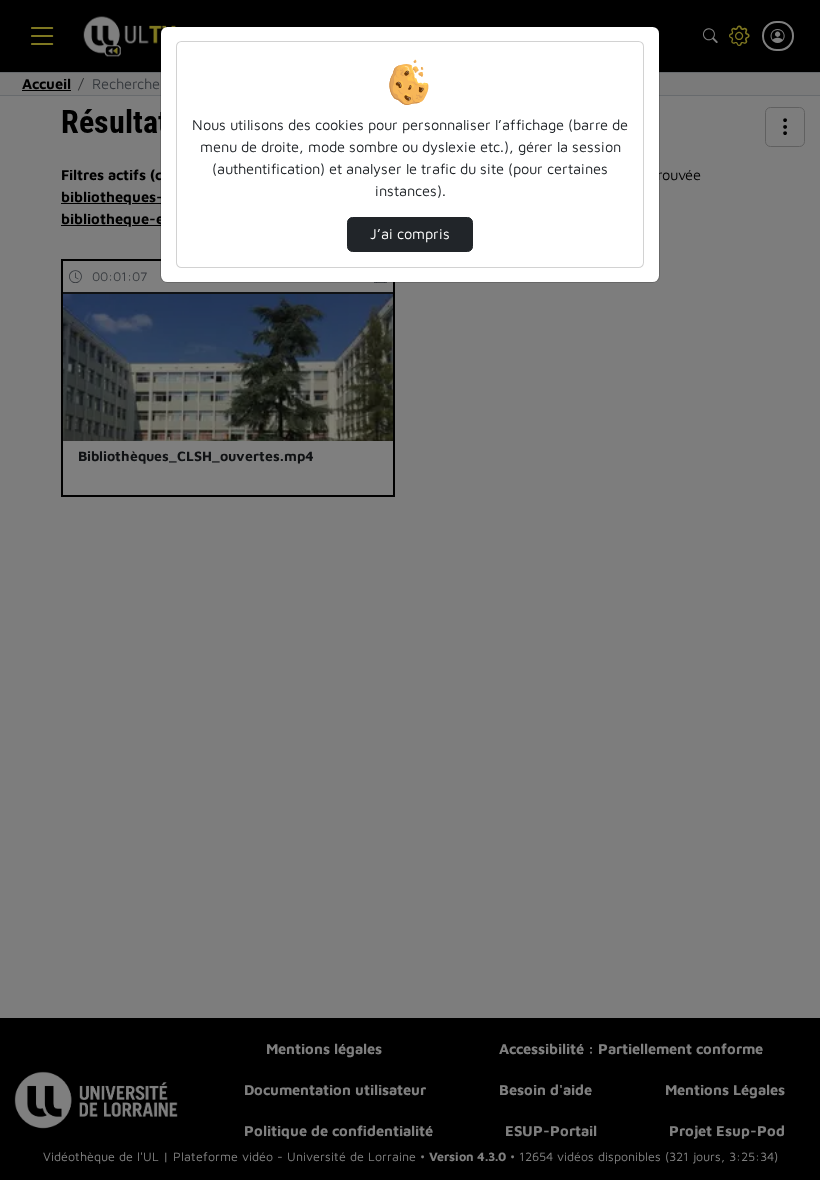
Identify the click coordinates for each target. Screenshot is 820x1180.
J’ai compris (410, 233)
